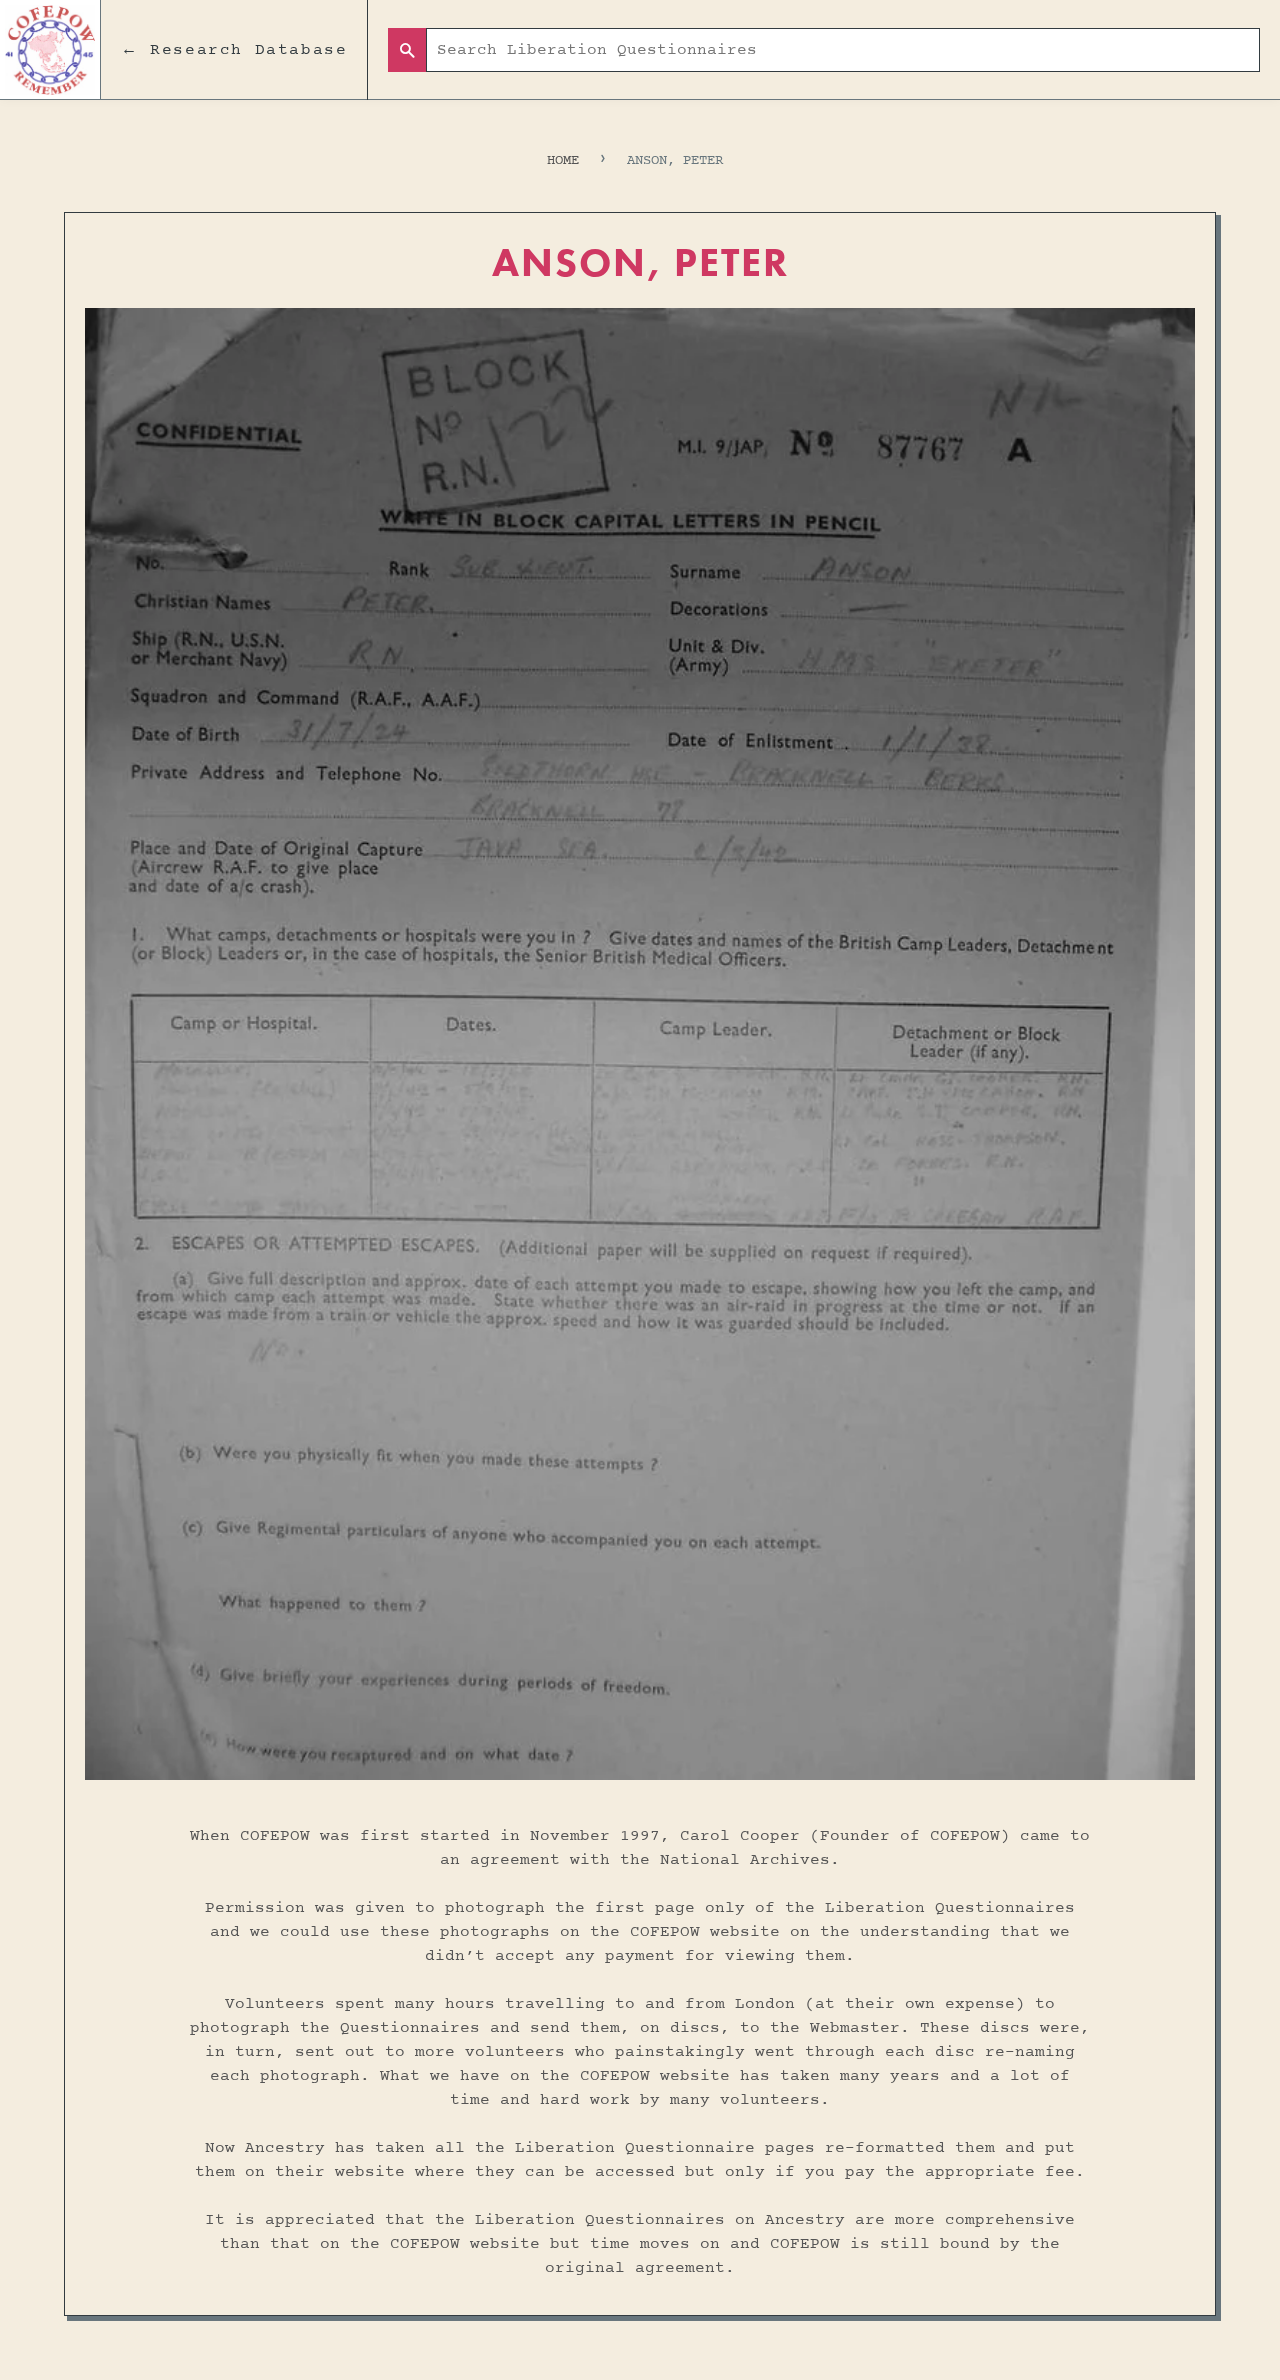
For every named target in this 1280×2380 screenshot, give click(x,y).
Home (563, 160)
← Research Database (234, 50)
